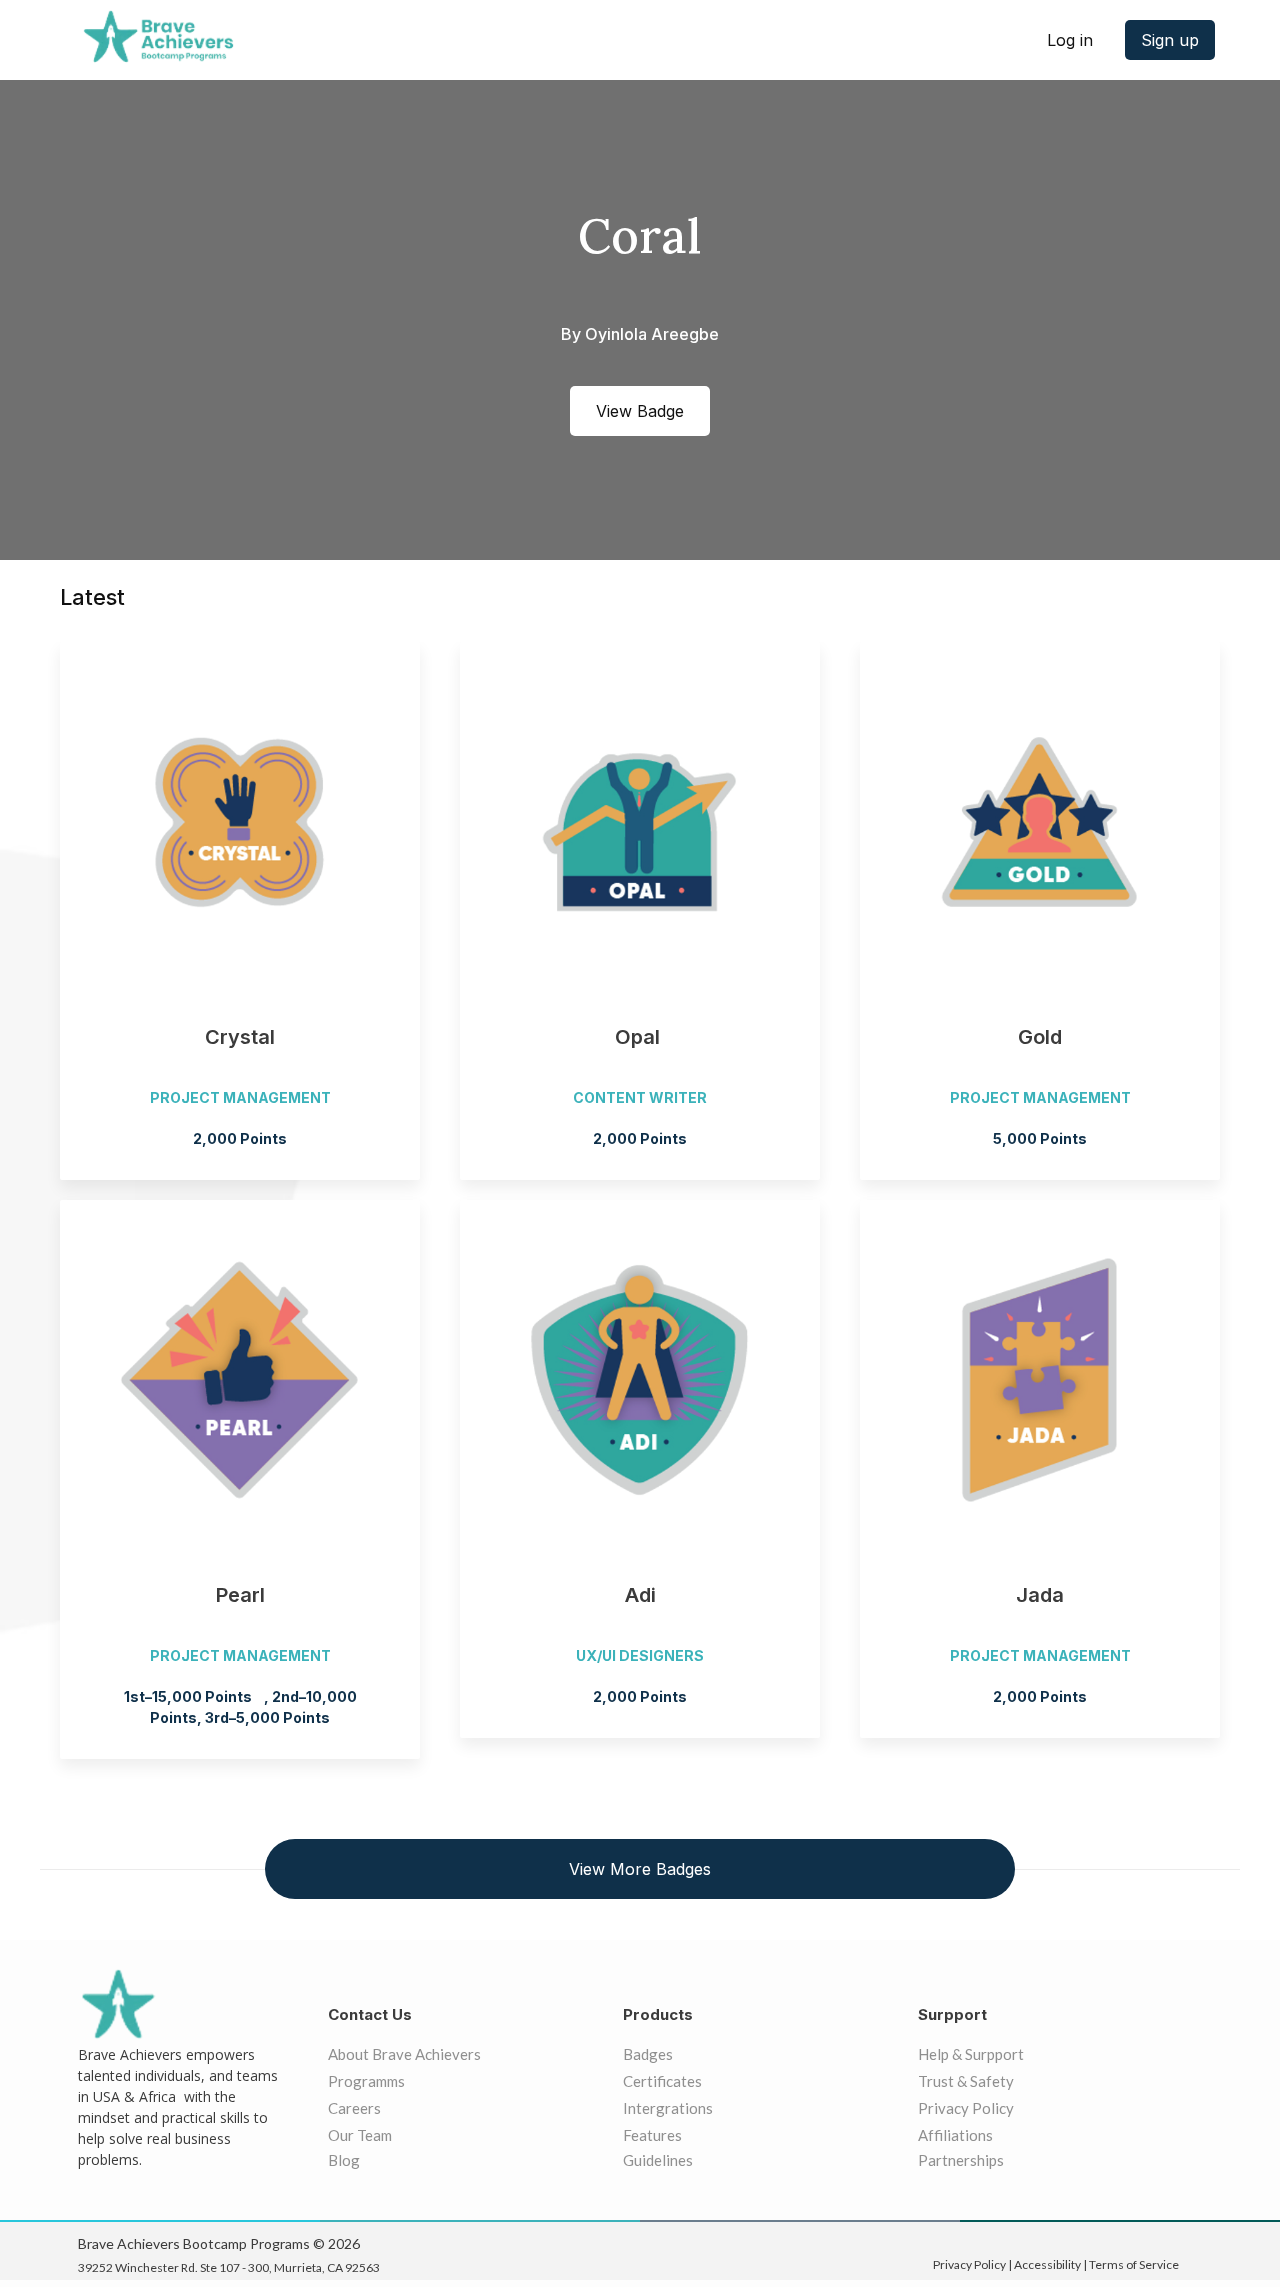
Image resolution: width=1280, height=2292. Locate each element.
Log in (1070, 40)
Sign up (1170, 40)
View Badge (640, 411)
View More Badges (640, 1869)
